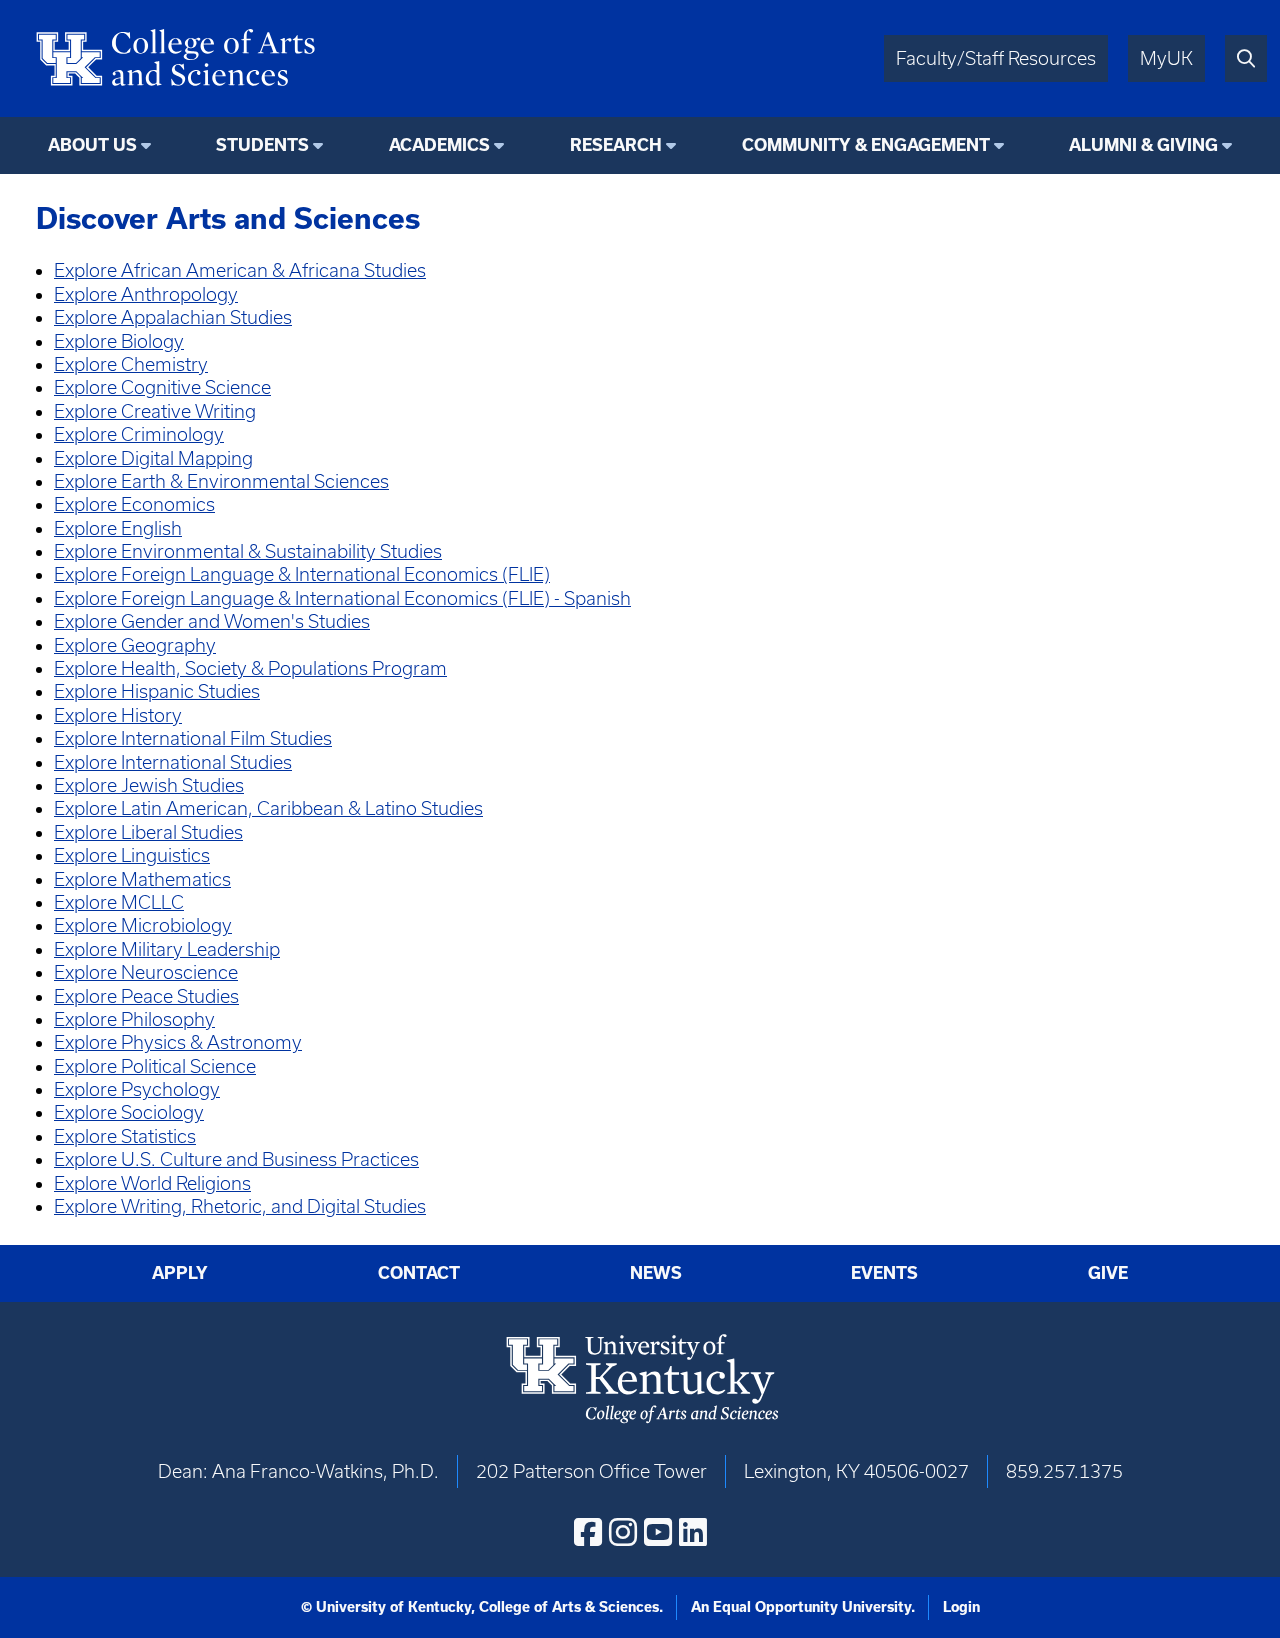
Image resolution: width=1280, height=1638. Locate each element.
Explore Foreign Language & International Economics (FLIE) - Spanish (342, 598)
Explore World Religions (152, 1183)
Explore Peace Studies (146, 996)
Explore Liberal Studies (148, 832)
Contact (419, 1273)
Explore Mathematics (142, 879)
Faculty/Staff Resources (996, 58)
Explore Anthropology (146, 294)
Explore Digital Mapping (153, 458)
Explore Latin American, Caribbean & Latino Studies (268, 808)
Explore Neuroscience (146, 972)
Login (961, 1607)
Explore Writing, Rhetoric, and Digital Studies (240, 1206)
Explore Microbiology (143, 925)
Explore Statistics (125, 1136)
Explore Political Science (155, 1066)
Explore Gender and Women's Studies (212, 621)
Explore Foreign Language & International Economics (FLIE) (302, 574)
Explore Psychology (137, 1089)
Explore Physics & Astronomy (178, 1042)
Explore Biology (119, 341)
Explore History (118, 715)
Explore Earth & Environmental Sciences (221, 481)
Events (884, 1273)
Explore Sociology (129, 1112)
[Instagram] (623, 1532)
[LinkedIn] (693, 1532)
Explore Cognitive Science (162, 387)
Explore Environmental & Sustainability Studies (248, 551)
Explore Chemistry (131, 364)
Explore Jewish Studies (149, 785)
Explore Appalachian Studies (173, 317)
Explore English (118, 528)
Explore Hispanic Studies (157, 691)
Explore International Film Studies (193, 738)
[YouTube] (658, 1532)
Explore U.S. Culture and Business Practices (236, 1159)
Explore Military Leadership (167, 949)
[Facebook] (588, 1532)
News (656, 1273)
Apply (180, 1273)
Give (1108, 1273)
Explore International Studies (173, 762)
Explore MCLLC (119, 902)
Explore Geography (135, 645)
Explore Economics (134, 504)
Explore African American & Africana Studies (240, 270)
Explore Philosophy (134, 1019)
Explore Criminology (139, 434)
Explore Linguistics (132, 855)
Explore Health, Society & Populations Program (250, 668)
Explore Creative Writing (155, 411)
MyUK (1166, 58)
